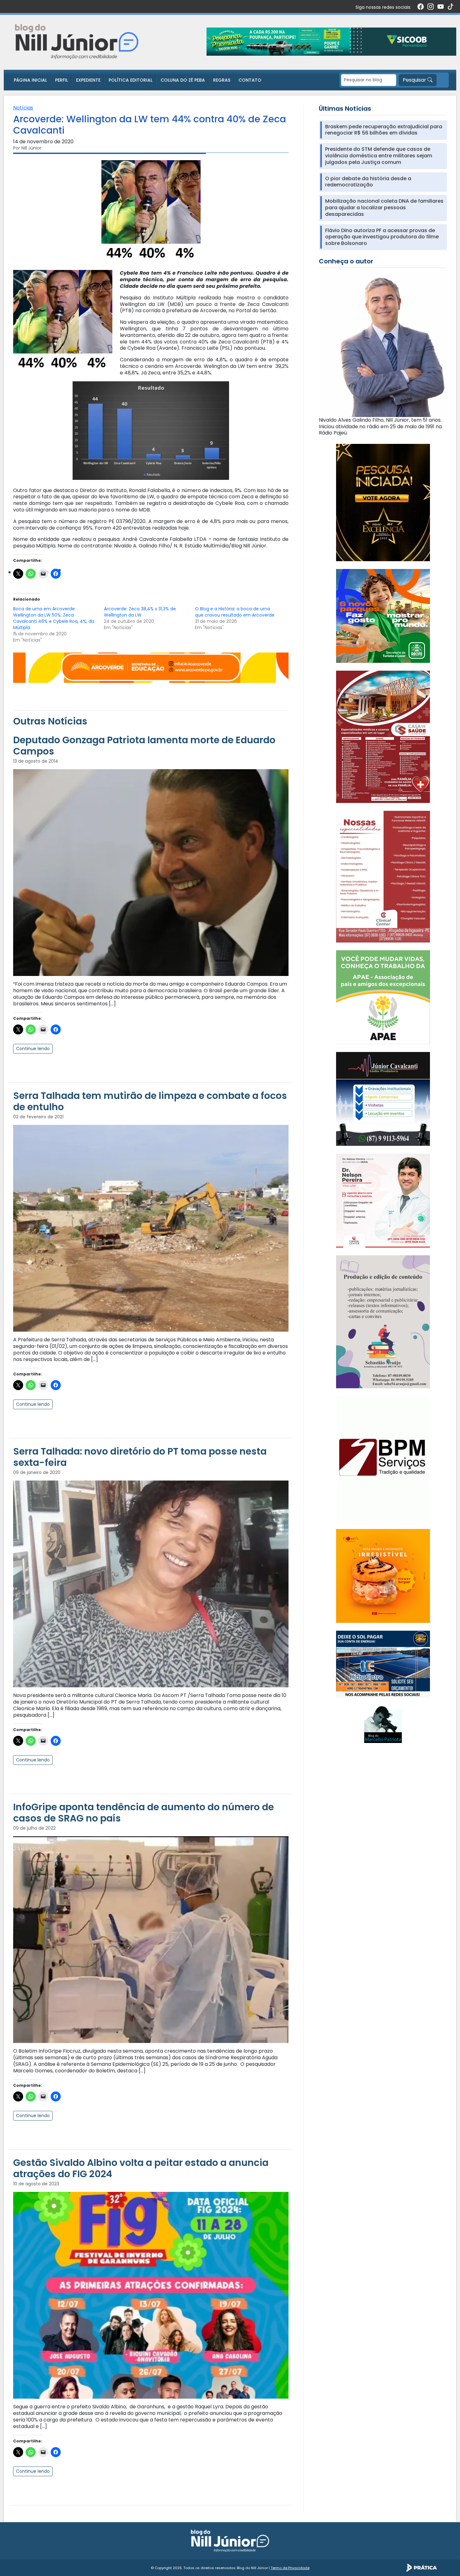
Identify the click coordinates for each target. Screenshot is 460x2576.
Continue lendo (33, 1049)
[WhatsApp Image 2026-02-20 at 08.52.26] (383, 502)
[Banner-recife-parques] (383, 616)
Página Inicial (30, 80)
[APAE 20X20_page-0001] (383, 997)
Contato (250, 80)
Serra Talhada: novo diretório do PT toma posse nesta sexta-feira (140, 1457)
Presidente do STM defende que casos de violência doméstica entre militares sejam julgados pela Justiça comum (379, 156)
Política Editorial (130, 80)
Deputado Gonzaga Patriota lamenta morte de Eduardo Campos (144, 746)
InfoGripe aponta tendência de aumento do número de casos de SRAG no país (143, 1813)
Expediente (88, 80)
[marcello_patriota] (383, 1724)
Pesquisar (415, 80)
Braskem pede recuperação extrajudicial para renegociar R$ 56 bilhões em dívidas (384, 130)
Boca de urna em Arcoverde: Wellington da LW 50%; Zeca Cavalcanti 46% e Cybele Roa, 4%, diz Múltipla (54, 618)
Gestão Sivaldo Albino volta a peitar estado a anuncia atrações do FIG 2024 (141, 2168)
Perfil (61, 80)
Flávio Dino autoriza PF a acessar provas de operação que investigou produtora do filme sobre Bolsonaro (382, 237)
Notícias (23, 108)
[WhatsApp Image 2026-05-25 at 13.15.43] (383, 737)
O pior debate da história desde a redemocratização (368, 182)
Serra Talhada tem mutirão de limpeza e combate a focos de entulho (150, 1101)
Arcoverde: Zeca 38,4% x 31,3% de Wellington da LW (140, 612)
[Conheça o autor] (383, 345)
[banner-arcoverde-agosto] (151, 667)
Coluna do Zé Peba (183, 80)
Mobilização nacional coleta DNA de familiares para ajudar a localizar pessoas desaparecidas (384, 208)
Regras (222, 80)
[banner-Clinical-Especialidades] (383, 876)
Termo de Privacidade (290, 2568)
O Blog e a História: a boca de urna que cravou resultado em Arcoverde (235, 612)
